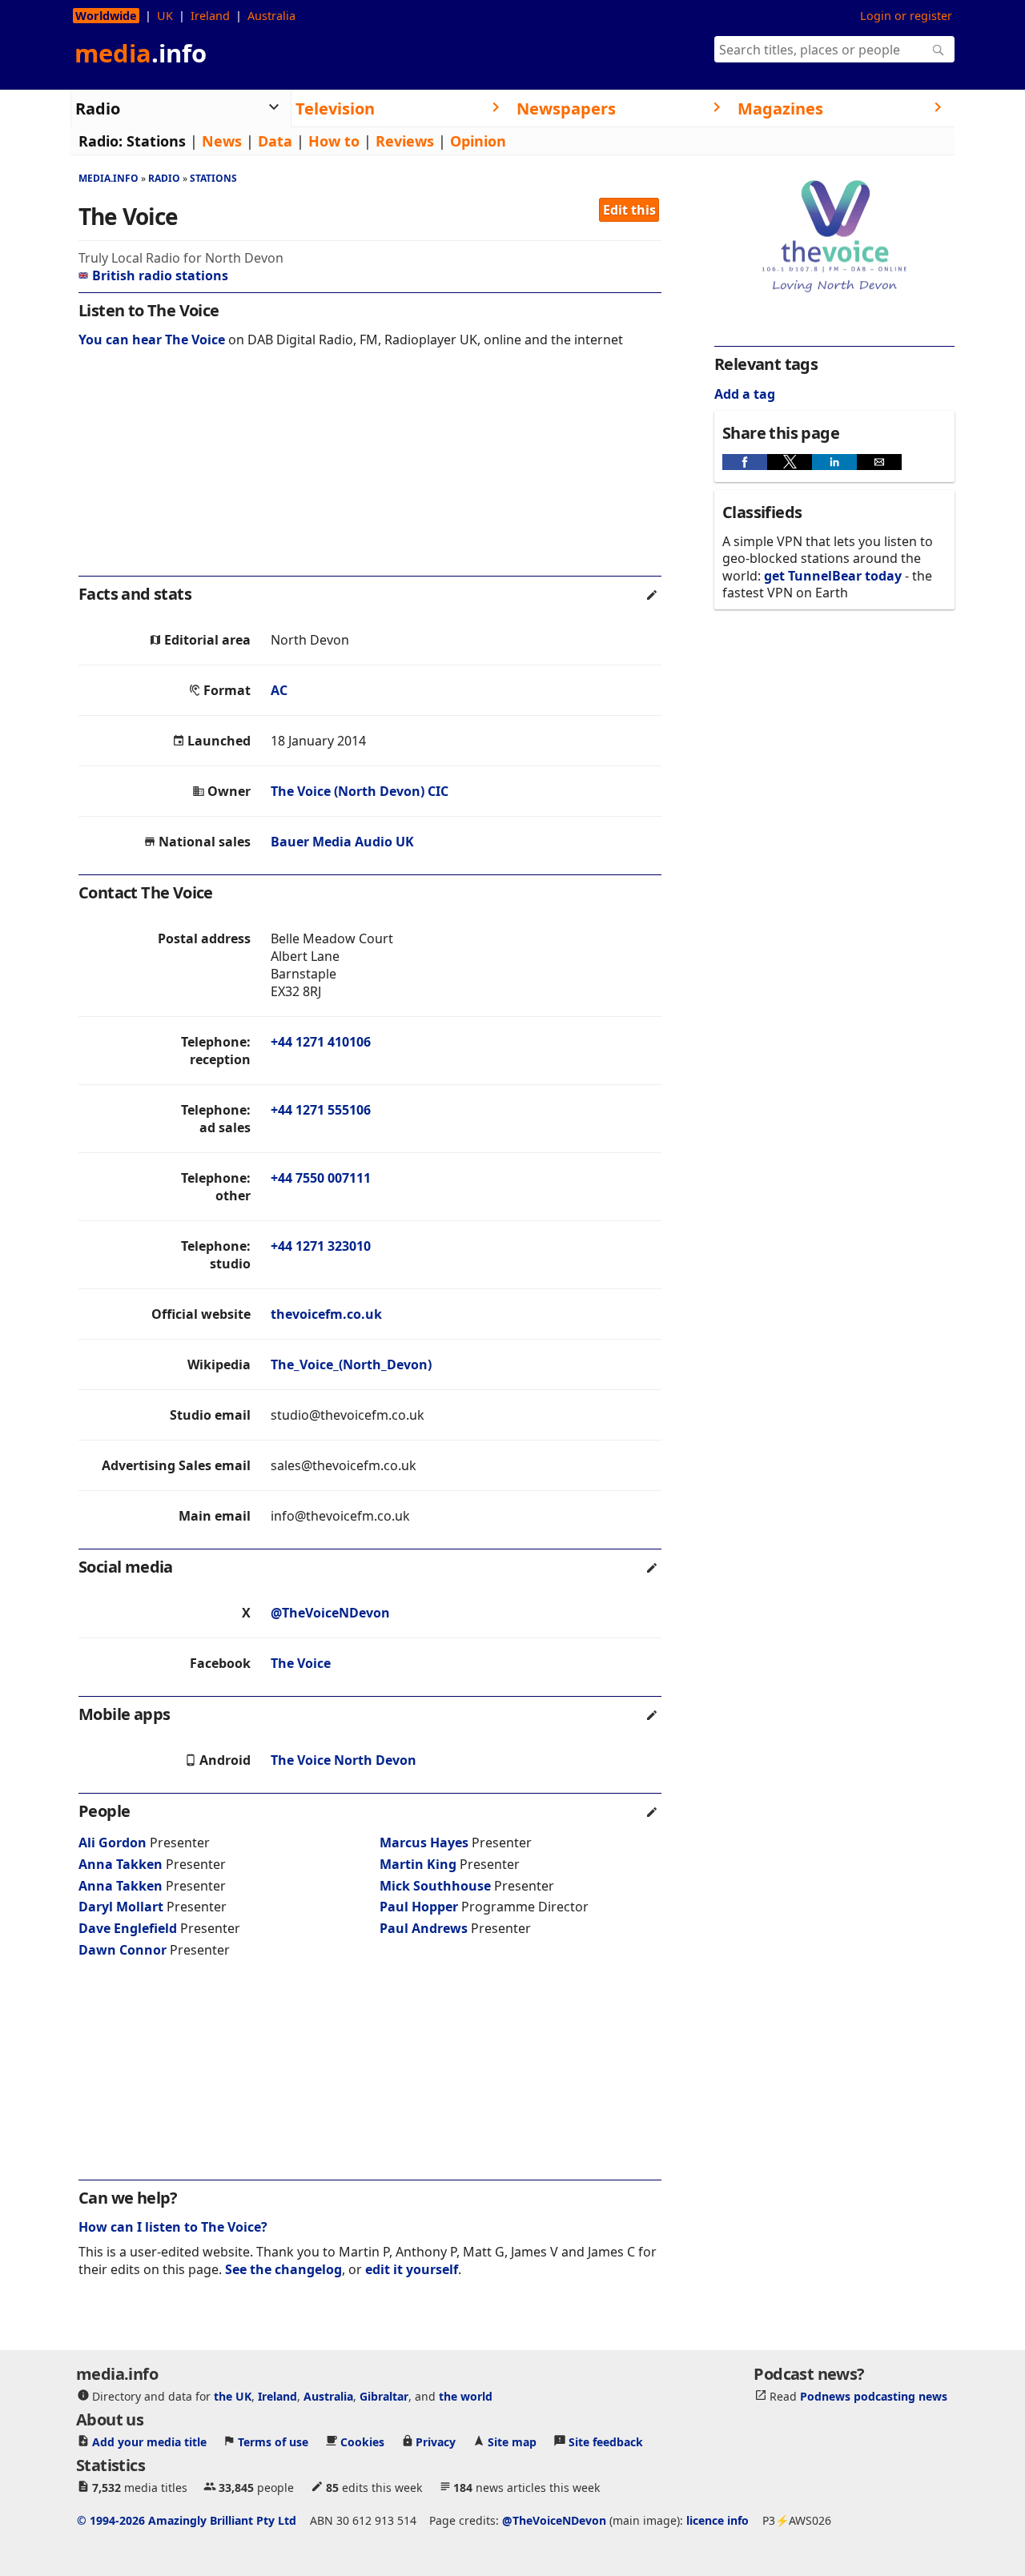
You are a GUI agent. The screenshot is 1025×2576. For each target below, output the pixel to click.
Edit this (629, 210)
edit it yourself (412, 2269)
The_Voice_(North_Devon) (351, 1364)
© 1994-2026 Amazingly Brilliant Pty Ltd (187, 2520)
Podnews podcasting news (874, 2396)
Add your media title (149, 2442)
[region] (370, 472)
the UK (233, 2396)
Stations (156, 141)
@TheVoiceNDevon (330, 1613)
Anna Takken (121, 1864)
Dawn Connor (123, 1950)
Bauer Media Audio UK (342, 842)
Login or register (906, 16)
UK (165, 16)
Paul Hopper (419, 1907)
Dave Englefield (128, 1928)
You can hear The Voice (152, 340)
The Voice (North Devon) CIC (360, 791)
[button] (745, 462)
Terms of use (273, 2442)
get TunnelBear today (833, 576)
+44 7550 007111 (321, 1178)
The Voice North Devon (344, 1760)
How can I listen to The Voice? (173, 2227)
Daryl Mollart (121, 1907)
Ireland (210, 16)
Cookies (362, 2442)
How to (334, 141)
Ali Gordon (113, 1843)
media (141, 53)
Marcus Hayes (424, 1843)
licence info (717, 2520)
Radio (164, 178)
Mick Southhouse (435, 1886)
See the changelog (283, 2269)
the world (466, 2396)
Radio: (100, 141)
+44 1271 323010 (321, 1246)
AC (279, 690)
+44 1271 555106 (321, 1110)
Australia (271, 16)
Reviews (405, 141)
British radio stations (160, 275)
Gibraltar (384, 2396)
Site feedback (606, 2442)
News (222, 141)
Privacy (436, 2442)
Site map (512, 2442)
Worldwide (106, 16)
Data (275, 141)
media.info (109, 178)
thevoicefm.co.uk (326, 1314)
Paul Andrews (424, 1928)
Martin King (418, 1864)
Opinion (478, 141)
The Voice (301, 1663)
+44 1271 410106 (321, 1042)
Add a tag (745, 394)
